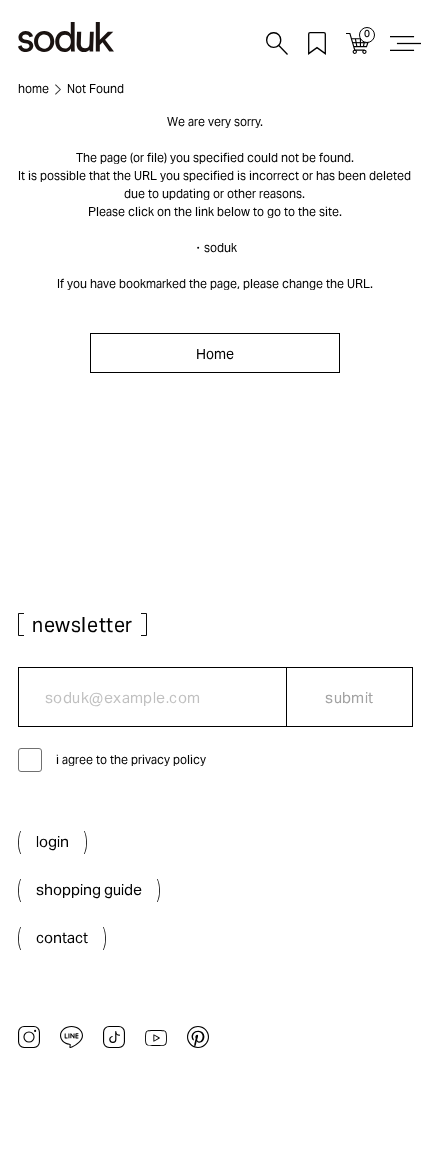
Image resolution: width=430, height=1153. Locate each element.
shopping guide (89, 889)
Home (215, 354)
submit (349, 697)
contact (62, 937)
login (52, 841)
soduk (220, 247)
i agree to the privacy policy (131, 759)
